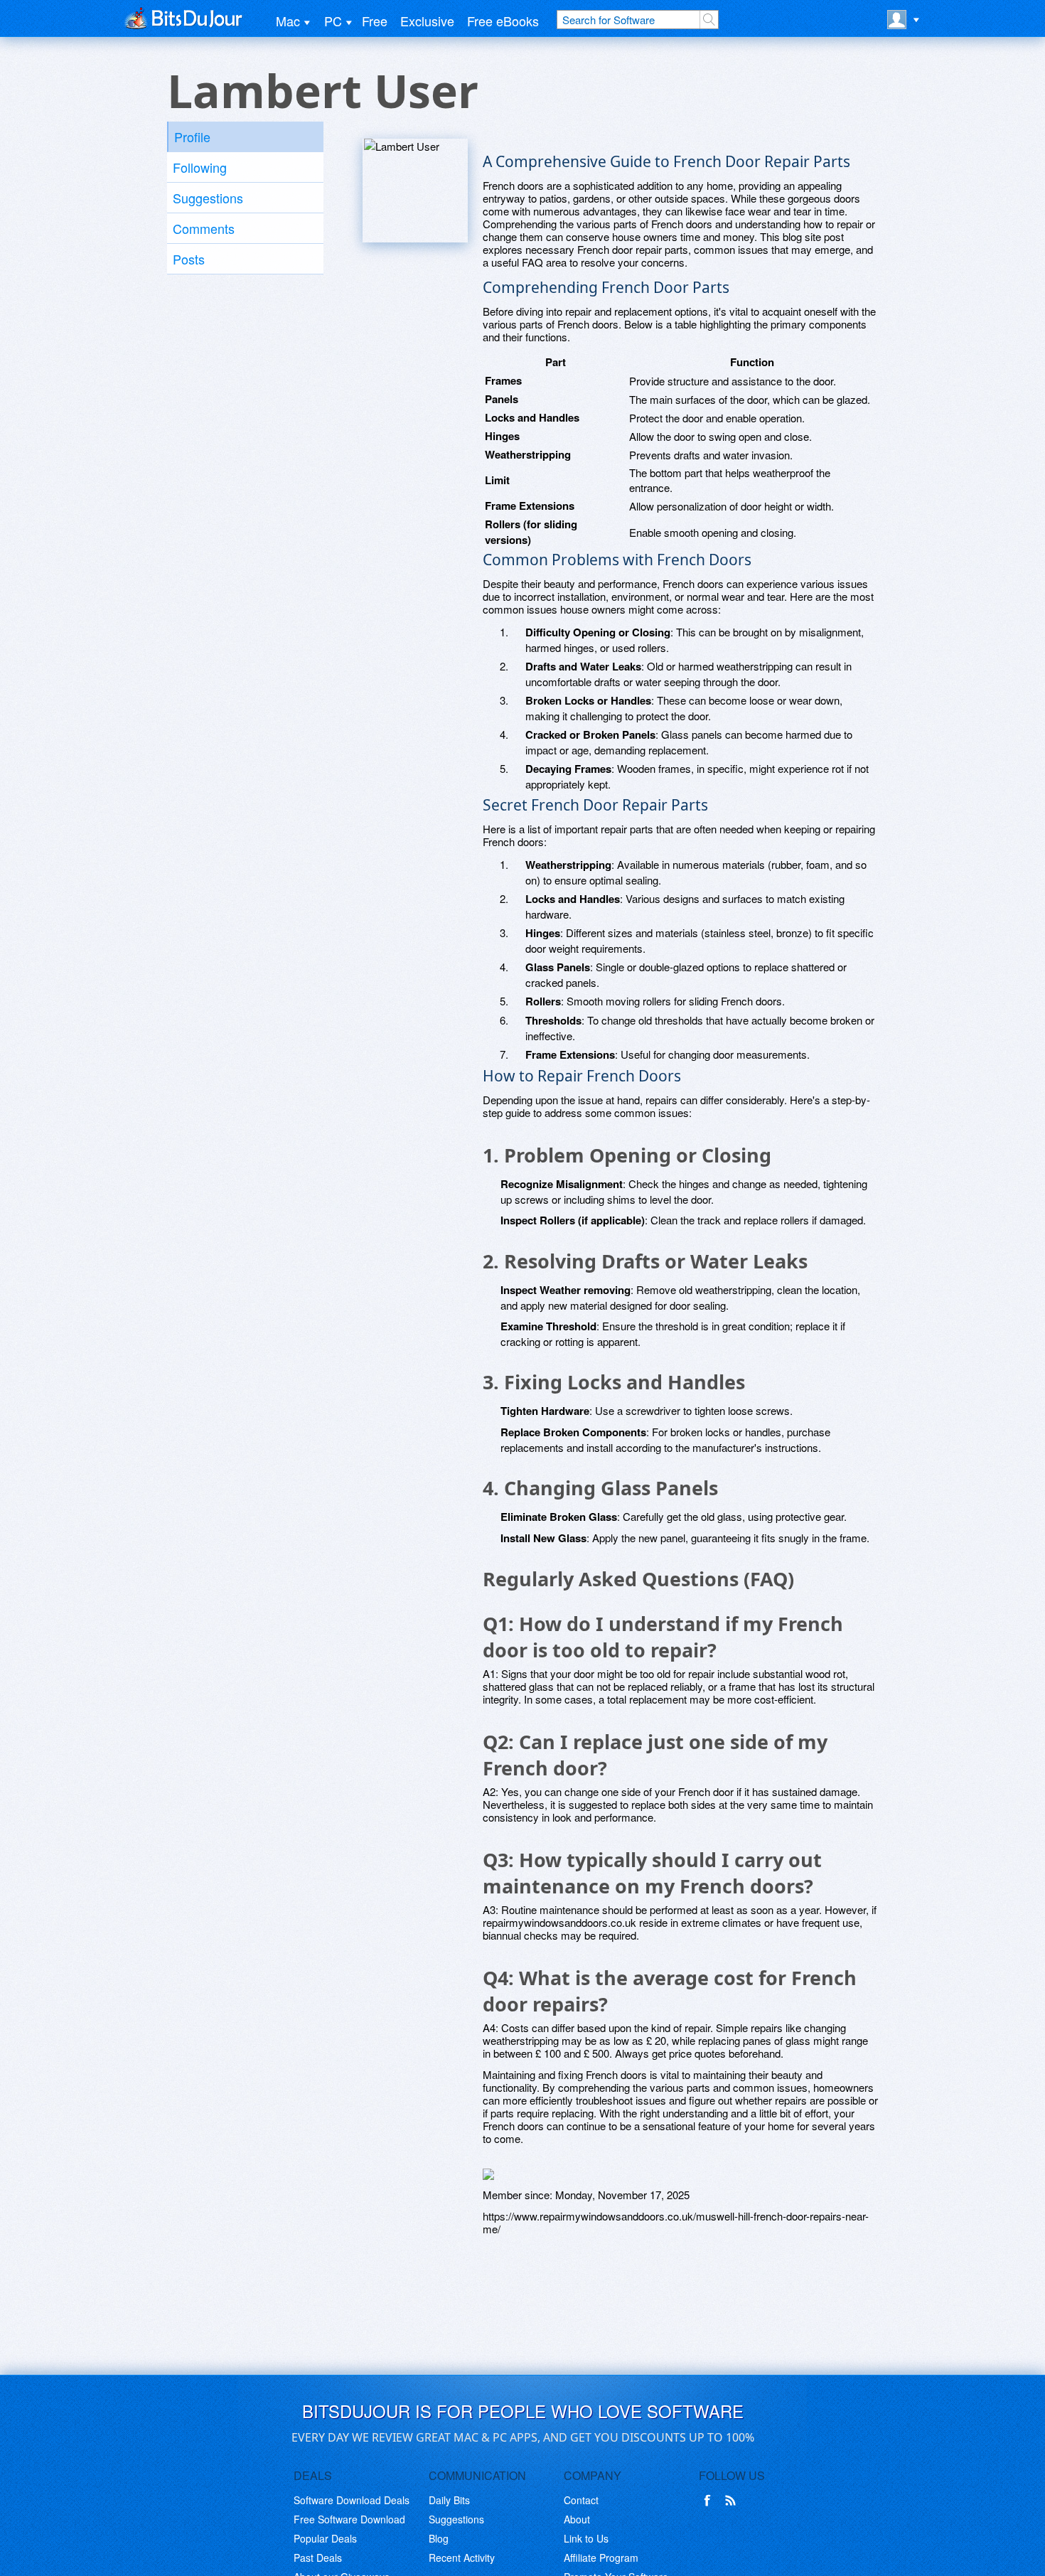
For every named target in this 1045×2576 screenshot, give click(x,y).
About (577, 2519)
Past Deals (318, 2558)
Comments (204, 228)
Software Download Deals (352, 2500)
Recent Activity (462, 2558)
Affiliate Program (601, 2558)
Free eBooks (503, 21)
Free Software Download (349, 2519)
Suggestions (208, 198)
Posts (189, 259)
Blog (439, 2538)
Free (375, 21)
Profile (192, 137)
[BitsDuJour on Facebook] (710, 2501)
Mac (288, 21)
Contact (581, 2500)
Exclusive (427, 21)
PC (333, 21)
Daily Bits (449, 2500)
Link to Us (586, 2538)
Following (200, 167)
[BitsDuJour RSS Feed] (733, 2501)
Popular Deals (325, 2538)
